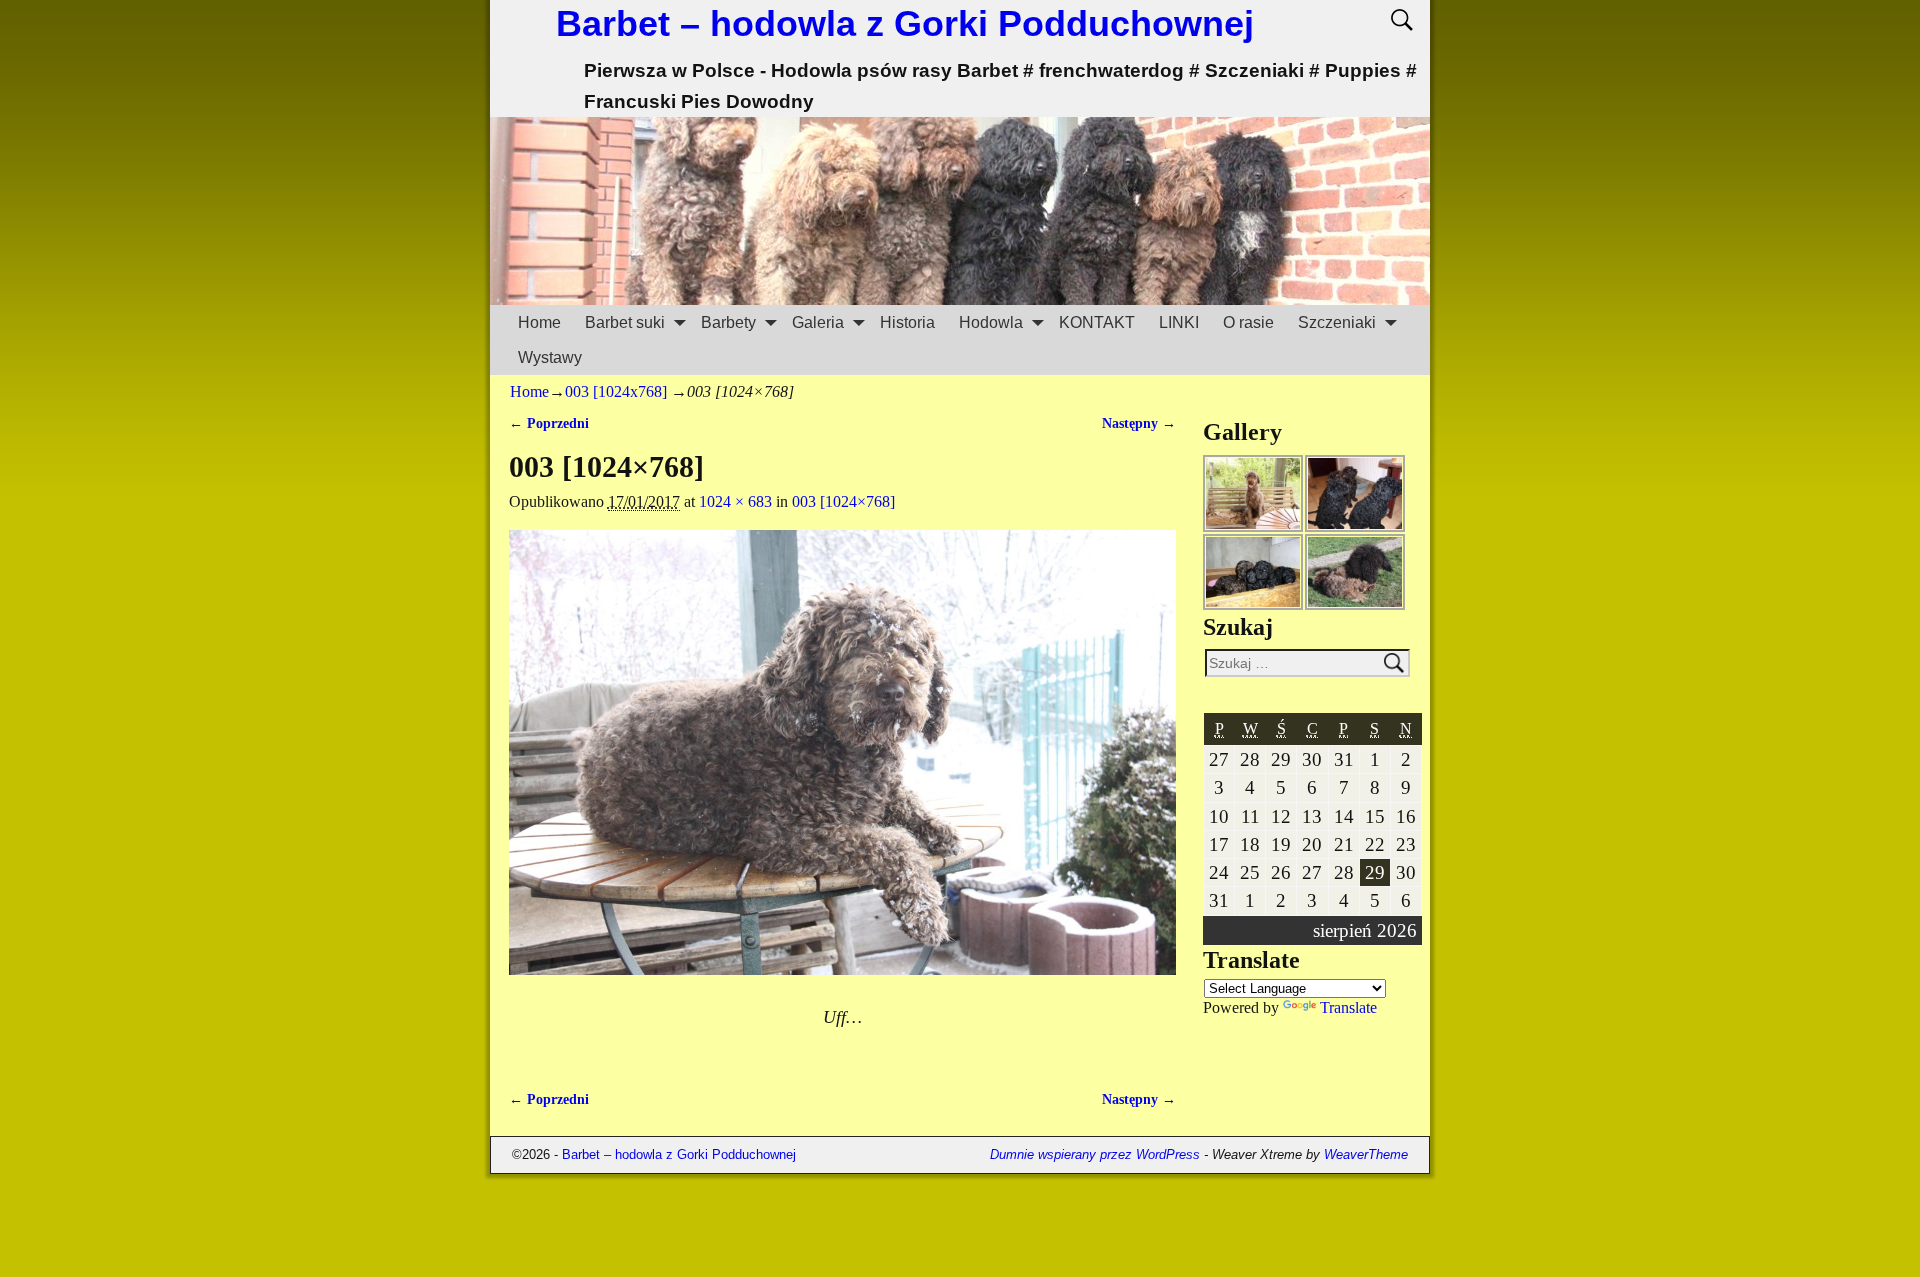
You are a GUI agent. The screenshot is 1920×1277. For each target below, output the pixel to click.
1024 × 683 (735, 501)
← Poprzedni (549, 423)
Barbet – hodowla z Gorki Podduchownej (905, 23)
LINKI (1179, 322)
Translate (1348, 1007)
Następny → (1139, 423)
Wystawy (550, 357)
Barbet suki (625, 322)
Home (539, 322)
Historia (907, 322)
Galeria (818, 322)
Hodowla (991, 322)
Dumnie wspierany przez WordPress (1095, 1154)
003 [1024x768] (616, 391)
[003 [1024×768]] (842, 764)
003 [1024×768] (843, 501)
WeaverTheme (1366, 1154)
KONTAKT (1097, 322)
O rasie (1248, 322)
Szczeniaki (1337, 322)
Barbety (728, 322)
